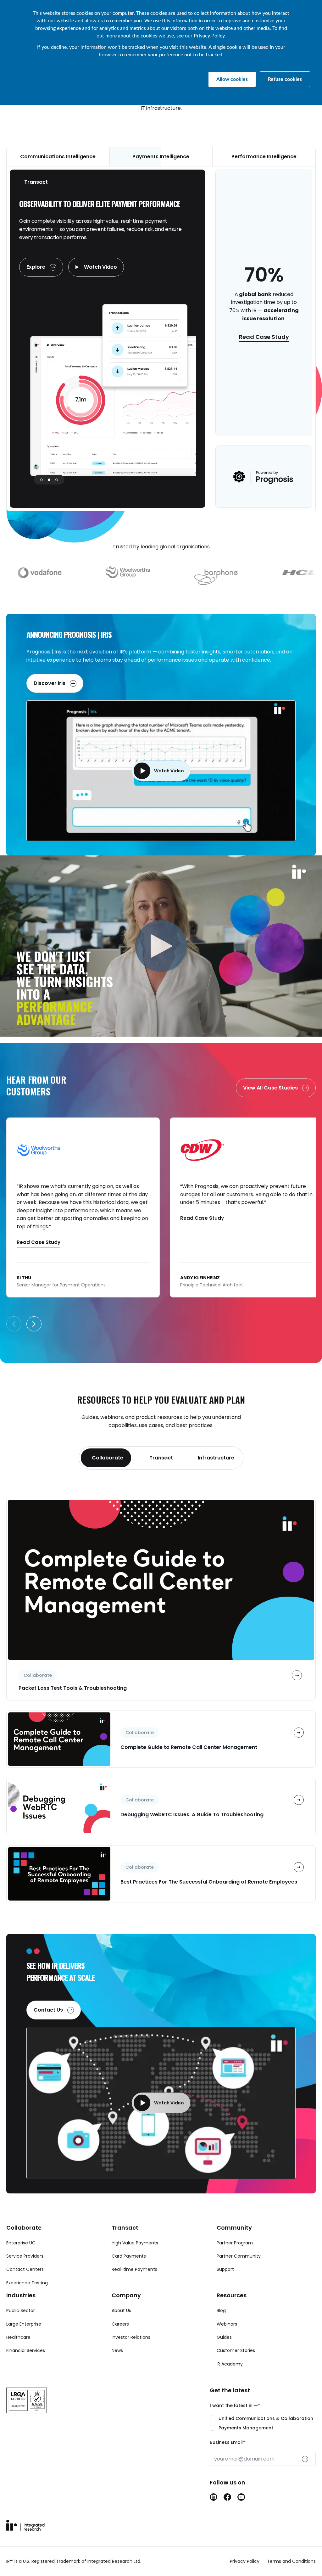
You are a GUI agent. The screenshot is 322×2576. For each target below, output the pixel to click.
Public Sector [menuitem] (21, 2310)
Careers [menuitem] (120, 2324)
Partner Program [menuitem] (235, 2243)
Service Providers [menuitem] (25, 2256)
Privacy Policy (209, 36)
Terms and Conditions (291, 2561)
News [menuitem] (117, 2350)
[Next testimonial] (34, 1324)
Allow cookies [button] (232, 79)
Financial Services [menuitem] (26, 2350)
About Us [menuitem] (121, 2310)
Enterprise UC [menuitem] (21, 2243)
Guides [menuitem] (224, 2337)
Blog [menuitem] (221, 2310)
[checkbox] (263, 2423)
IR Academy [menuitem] (230, 2364)
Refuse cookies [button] (285, 79)
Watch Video (100, 267)
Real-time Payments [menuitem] (134, 2269)
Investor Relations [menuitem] (131, 2337)
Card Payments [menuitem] (129, 2256)
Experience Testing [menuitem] (27, 2283)
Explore (36, 267)
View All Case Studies (271, 1088)
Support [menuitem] (225, 2269)
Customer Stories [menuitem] (236, 2350)
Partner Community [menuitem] (239, 2256)
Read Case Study (264, 337)
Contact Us (49, 2010)
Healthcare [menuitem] (18, 2337)
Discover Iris (50, 683)
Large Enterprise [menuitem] (24, 2324)
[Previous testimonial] (14, 1324)
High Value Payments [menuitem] (135, 2243)
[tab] (106, 1458)
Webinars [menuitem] (227, 2324)
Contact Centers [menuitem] (25, 2269)
